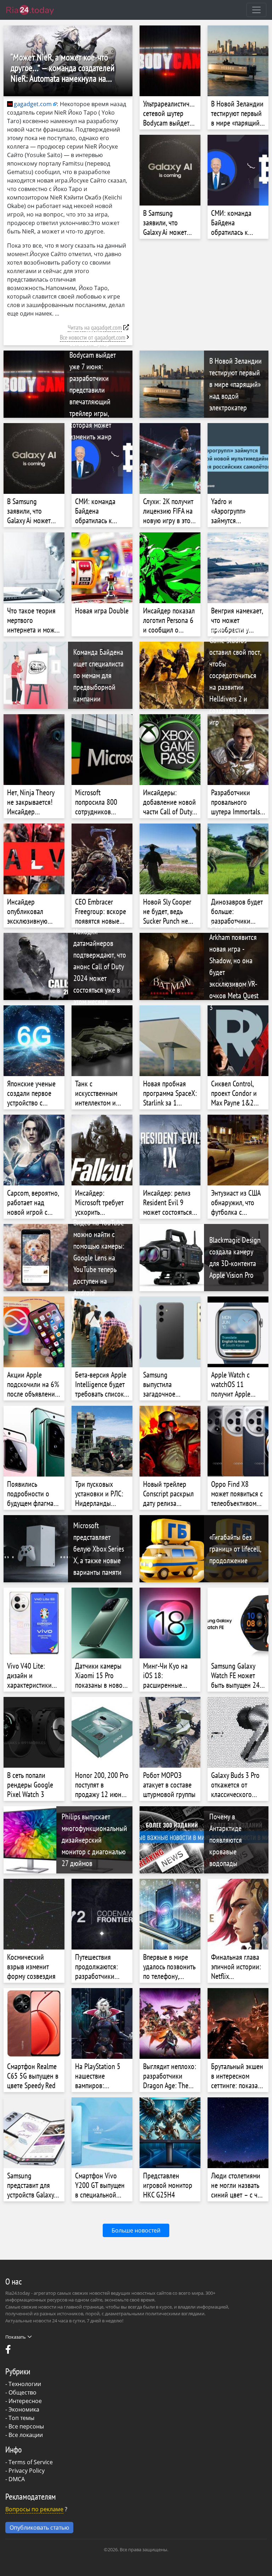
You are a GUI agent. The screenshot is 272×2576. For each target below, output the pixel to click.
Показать (16, 2337)
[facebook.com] (9, 2351)
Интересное (25, 2401)
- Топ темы (20, 2418)
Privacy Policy (27, 2471)
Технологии (25, 2384)
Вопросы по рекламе (34, 2509)
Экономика (24, 2409)
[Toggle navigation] (256, 10)
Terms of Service (31, 2462)
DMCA (17, 2479)
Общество (22, 2392)
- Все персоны (25, 2426)
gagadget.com (33, 104)
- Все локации (24, 2435)
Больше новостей (136, 2230)
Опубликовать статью (39, 2528)
